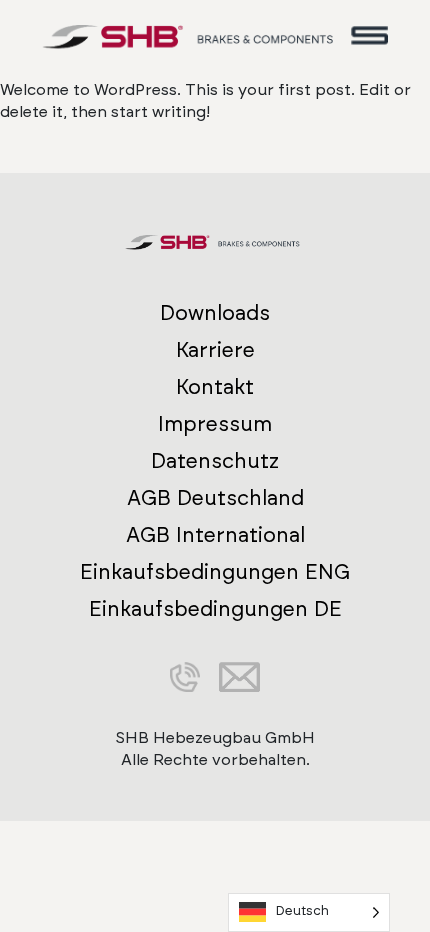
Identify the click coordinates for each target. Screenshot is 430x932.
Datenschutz (215, 461)
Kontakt (215, 387)
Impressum (215, 424)
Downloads (215, 313)
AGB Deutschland (215, 498)
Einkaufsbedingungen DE (215, 609)
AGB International (215, 535)
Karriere (215, 350)
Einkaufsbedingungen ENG (215, 572)
